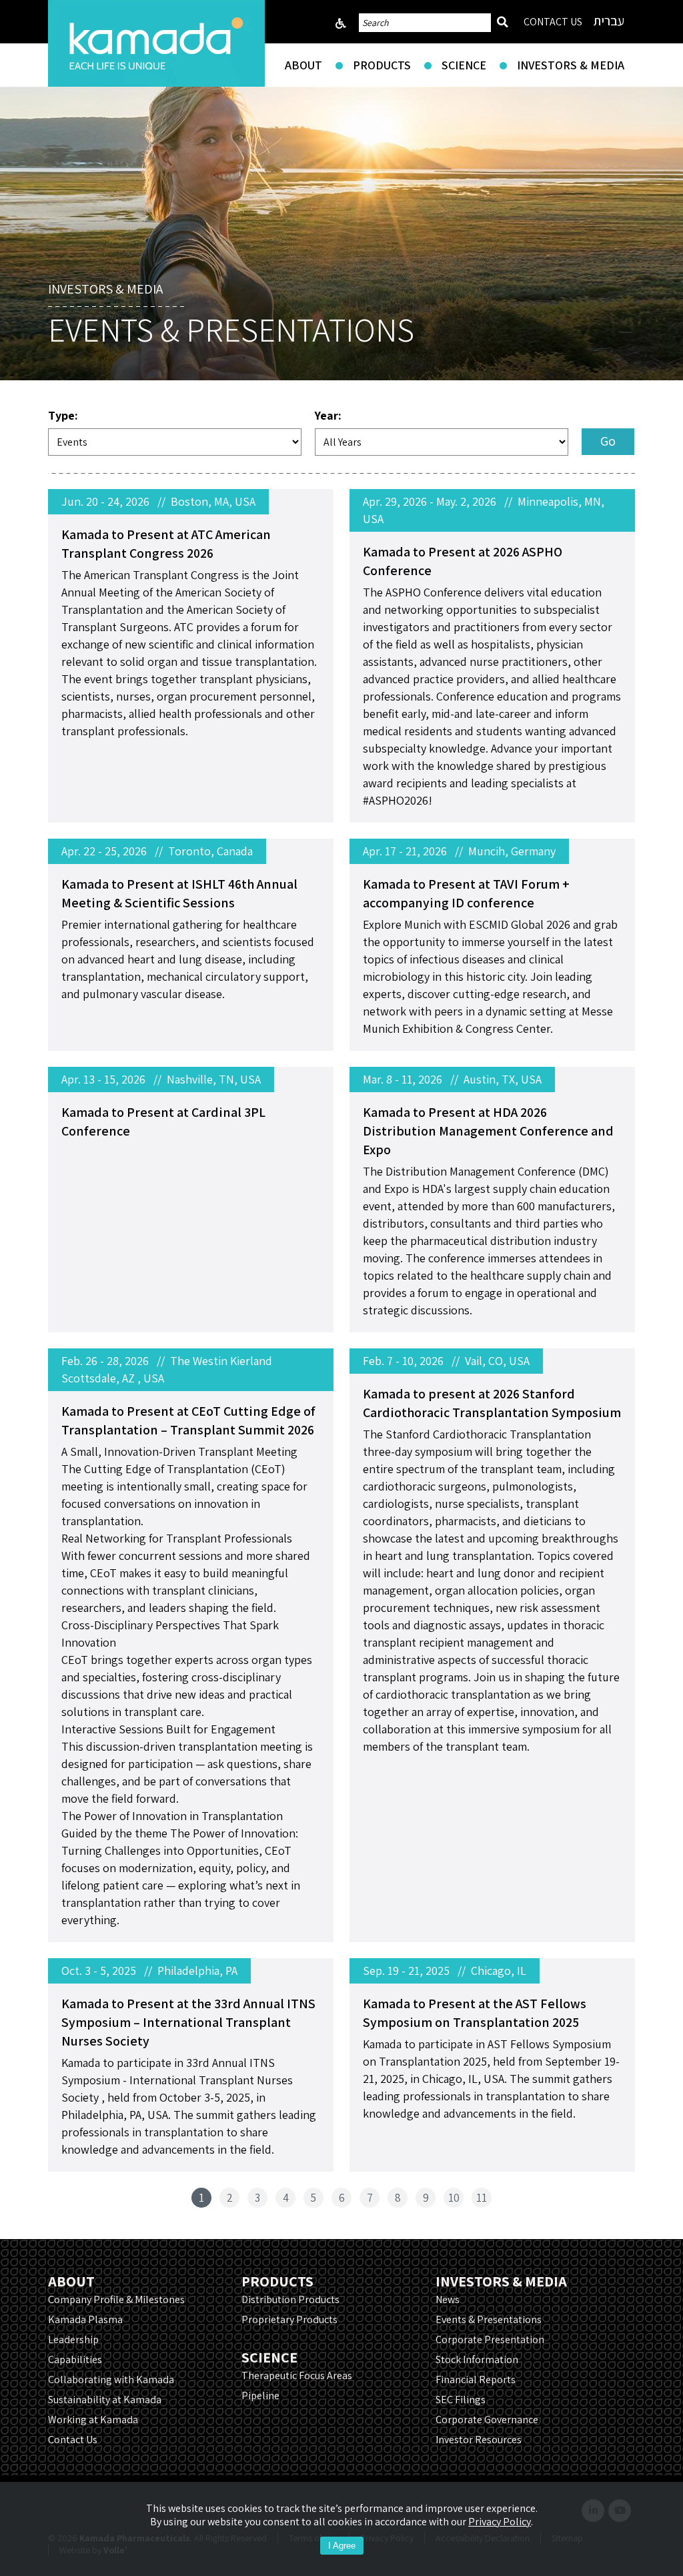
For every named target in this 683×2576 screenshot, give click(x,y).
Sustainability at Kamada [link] (105, 2400)
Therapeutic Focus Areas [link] (297, 2376)
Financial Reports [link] (476, 2380)
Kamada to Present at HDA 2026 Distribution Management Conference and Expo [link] (488, 1131)
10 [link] (454, 2198)
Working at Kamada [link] (93, 2420)
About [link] (303, 65)
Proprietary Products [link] (289, 2319)
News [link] (448, 2299)
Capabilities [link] (75, 2359)
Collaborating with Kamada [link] (111, 2380)
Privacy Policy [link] (500, 2522)
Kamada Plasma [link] (85, 2319)
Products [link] (382, 65)
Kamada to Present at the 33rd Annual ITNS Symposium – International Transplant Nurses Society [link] (188, 2022)
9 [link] (426, 2198)
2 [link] (230, 2198)
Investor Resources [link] (479, 2440)
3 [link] (257, 2198)
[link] (156, 43)
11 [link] (482, 2198)
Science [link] (464, 65)
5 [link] (313, 2198)
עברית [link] (609, 21)
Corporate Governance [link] (487, 2420)
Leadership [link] (73, 2339)
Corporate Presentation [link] (490, 2339)
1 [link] (201, 2198)
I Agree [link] (342, 2546)
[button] (608, 442)
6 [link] (342, 2198)
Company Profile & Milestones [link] (116, 2299)
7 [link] (370, 2198)
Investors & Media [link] (571, 65)
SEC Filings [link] (461, 2400)
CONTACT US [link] (553, 22)
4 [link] (286, 2198)
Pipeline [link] (260, 2396)
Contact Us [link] (73, 2440)
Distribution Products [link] (290, 2299)
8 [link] (398, 2198)
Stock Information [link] (477, 2359)
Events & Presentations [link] (489, 2319)
